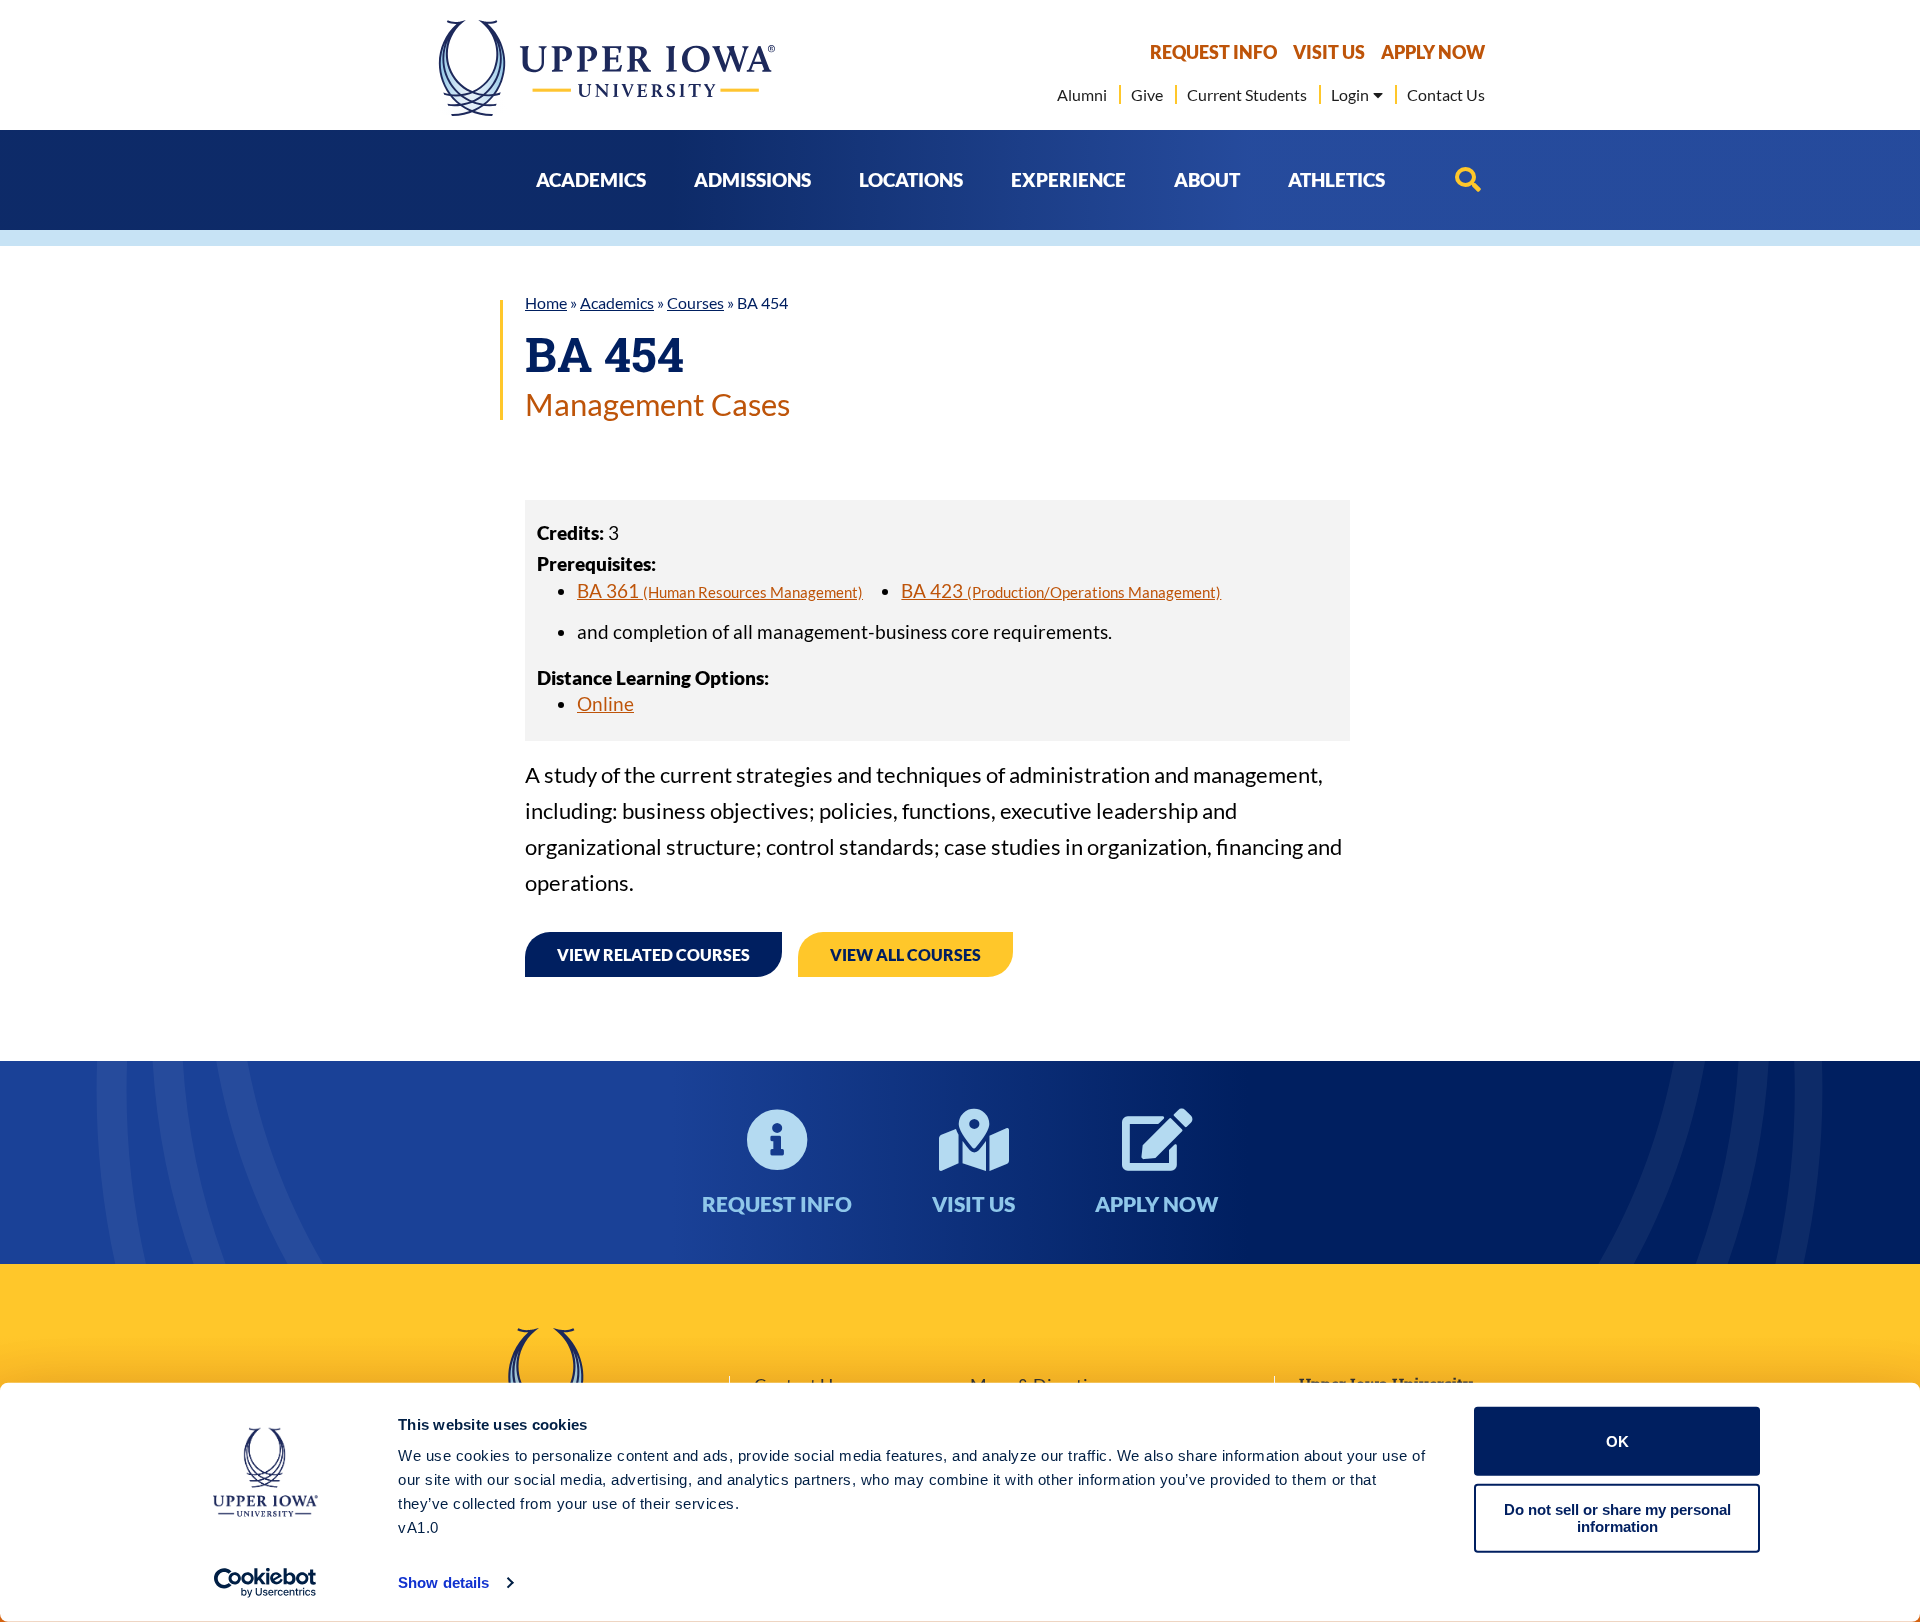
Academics (617, 302)
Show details (443, 1582)
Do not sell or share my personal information (1617, 1518)
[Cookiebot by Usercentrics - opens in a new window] (265, 1583)
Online (605, 703)
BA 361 (720, 590)
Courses (695, 302)
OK (1617, 1441)
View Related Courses (653, 954)
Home (546, 302)
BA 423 (1061, 590)
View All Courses (905, 954)
